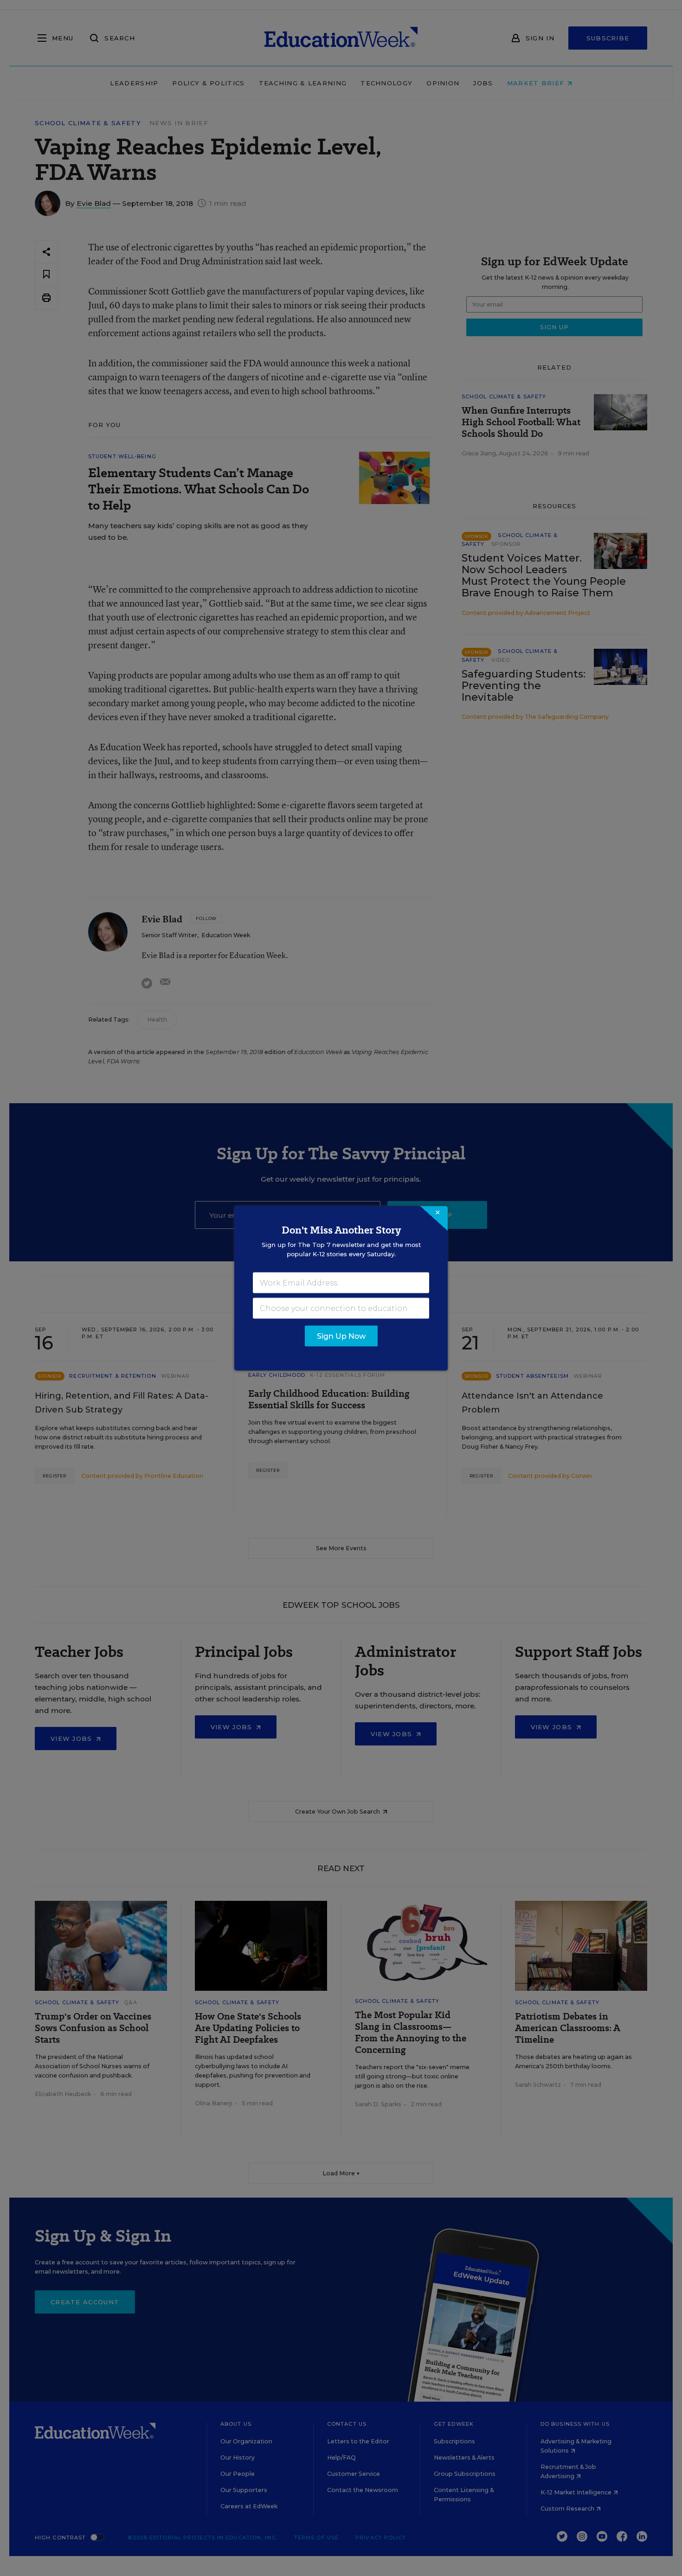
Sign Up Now (341, 1336)
